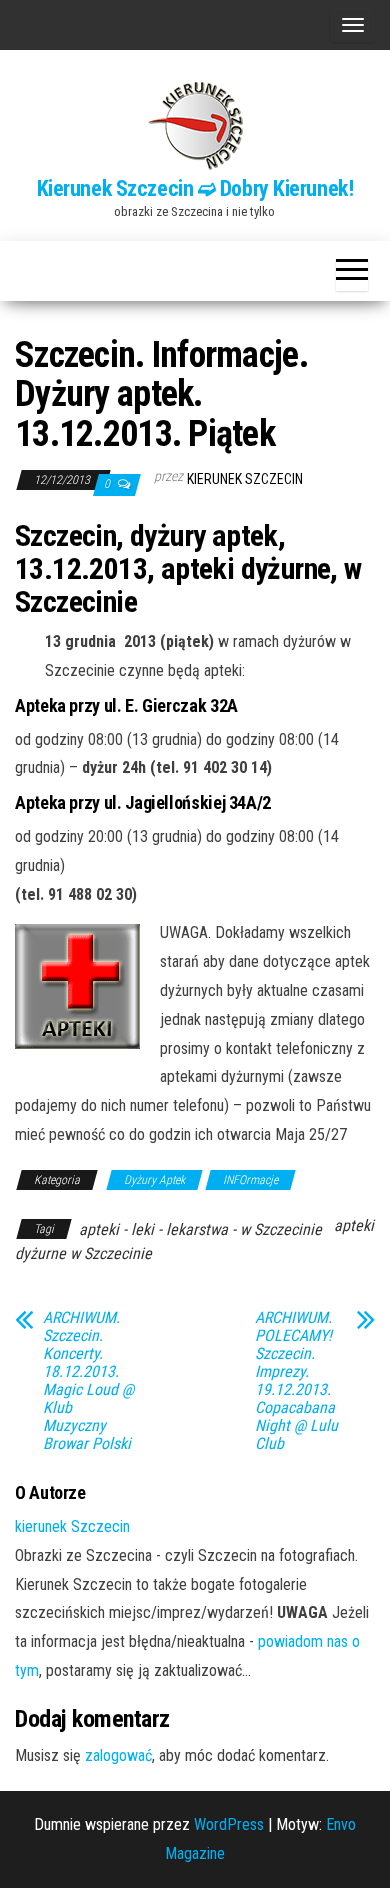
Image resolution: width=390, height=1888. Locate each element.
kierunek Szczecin (245, 479)
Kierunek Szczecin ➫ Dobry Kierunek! (195, 188)
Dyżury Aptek (154, 1180)
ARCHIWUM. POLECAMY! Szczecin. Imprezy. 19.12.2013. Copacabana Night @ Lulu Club (296, 1381)
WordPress (229, 1824)
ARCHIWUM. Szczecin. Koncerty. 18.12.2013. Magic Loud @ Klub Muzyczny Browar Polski (88, 1381)
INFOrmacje (250, 1180)
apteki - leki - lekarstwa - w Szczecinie (200, 1229)
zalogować (118, 1755)
